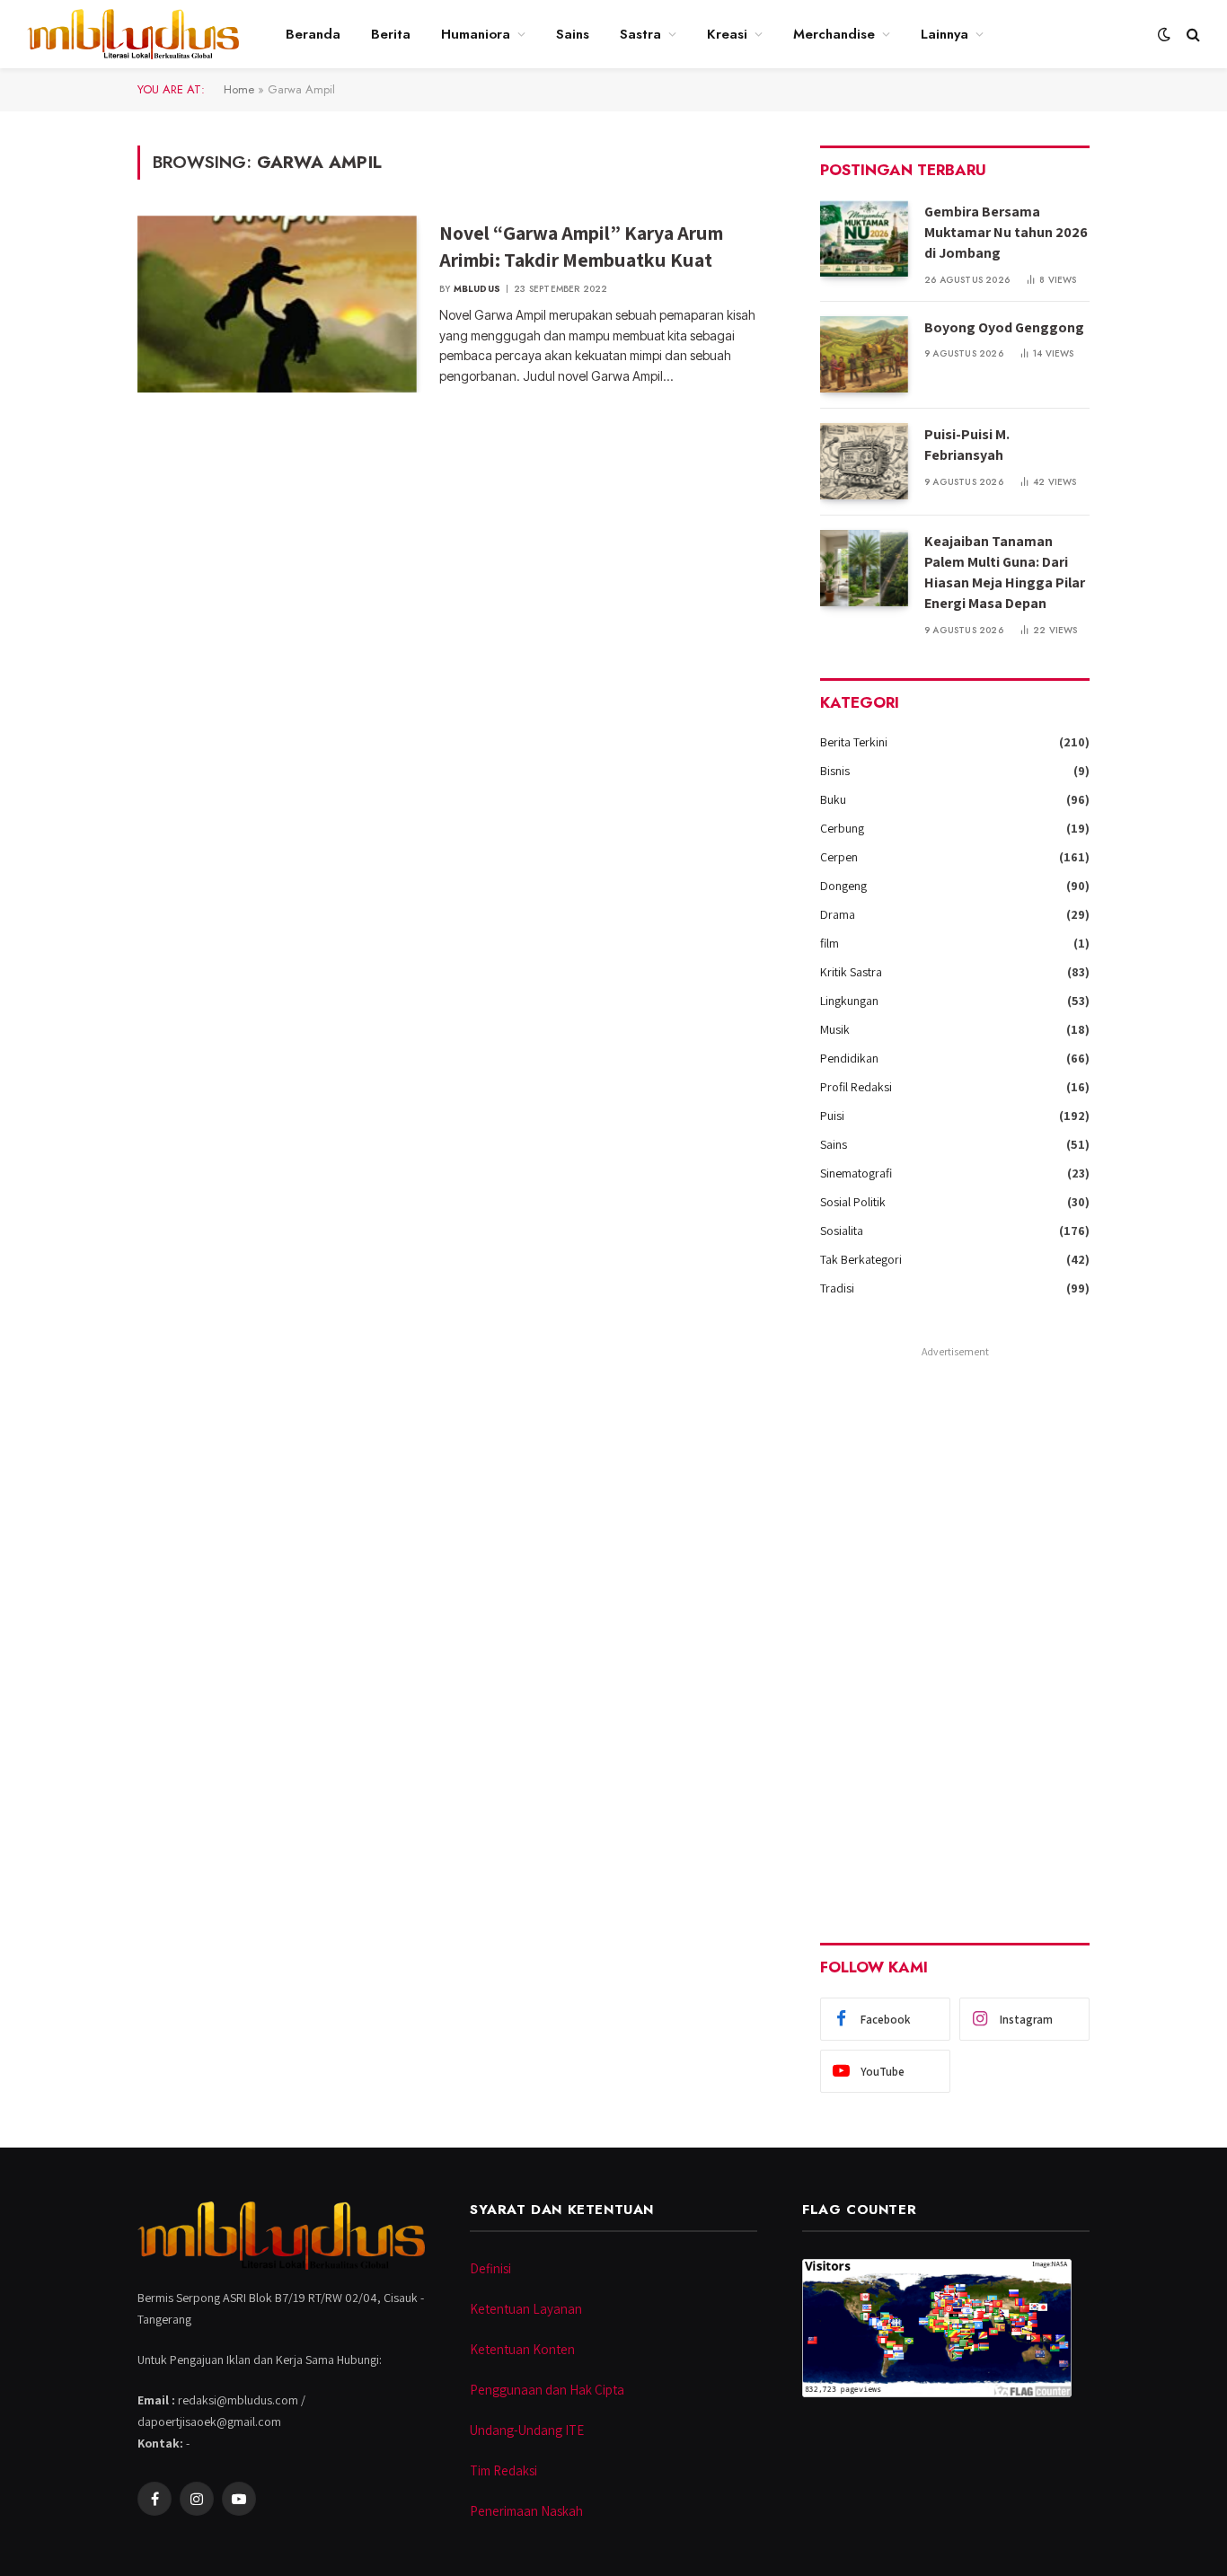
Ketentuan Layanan (526, 2309)
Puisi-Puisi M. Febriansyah (967, 445)
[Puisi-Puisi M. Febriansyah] (864, 461)
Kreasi (727, 34)
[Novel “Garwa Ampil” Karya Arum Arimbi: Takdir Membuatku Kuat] (277, 304)
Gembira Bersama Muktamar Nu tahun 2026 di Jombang (1006, 232)
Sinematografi (856, 1173)
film (830, 943)
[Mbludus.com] (133, 34)
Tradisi (837, 1288)
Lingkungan (849, 1001)
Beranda (313, 34)
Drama (838, 914)
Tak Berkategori (861, 1259)
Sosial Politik (853, 1202)
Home (239, 89)
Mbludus (477, 289)
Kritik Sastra (851, 972)
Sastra (640, 34)
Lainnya (945, 34)
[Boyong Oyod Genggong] (864, 354)
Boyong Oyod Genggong (1004, 327)
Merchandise (834, 34)
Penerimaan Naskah (526, 2511)
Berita (391, 34)
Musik (835, 1029)
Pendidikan (849, 1058)
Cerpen (839, 857)
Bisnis (835, 771)
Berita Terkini (854, 742)
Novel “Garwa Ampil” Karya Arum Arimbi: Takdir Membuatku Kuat (581, 246)
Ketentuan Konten (522, 2349)
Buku (833, 799)
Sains (573, 34)
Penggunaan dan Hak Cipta (547, 2390)
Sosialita (842, 1231)
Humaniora (476, 34)
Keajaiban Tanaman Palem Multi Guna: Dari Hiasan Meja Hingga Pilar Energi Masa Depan (1005, 572)
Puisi (832, 1116)
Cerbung (842, 828)
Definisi (490, 2268)
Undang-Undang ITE (527, 2430)
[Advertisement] (955, 1633)
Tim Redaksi (503, 2470)
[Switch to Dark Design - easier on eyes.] (1164, 34)
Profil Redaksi (856, 1087)
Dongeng (843, 886)
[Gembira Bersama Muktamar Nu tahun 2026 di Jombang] (864, 238)
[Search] (1192, 35)
